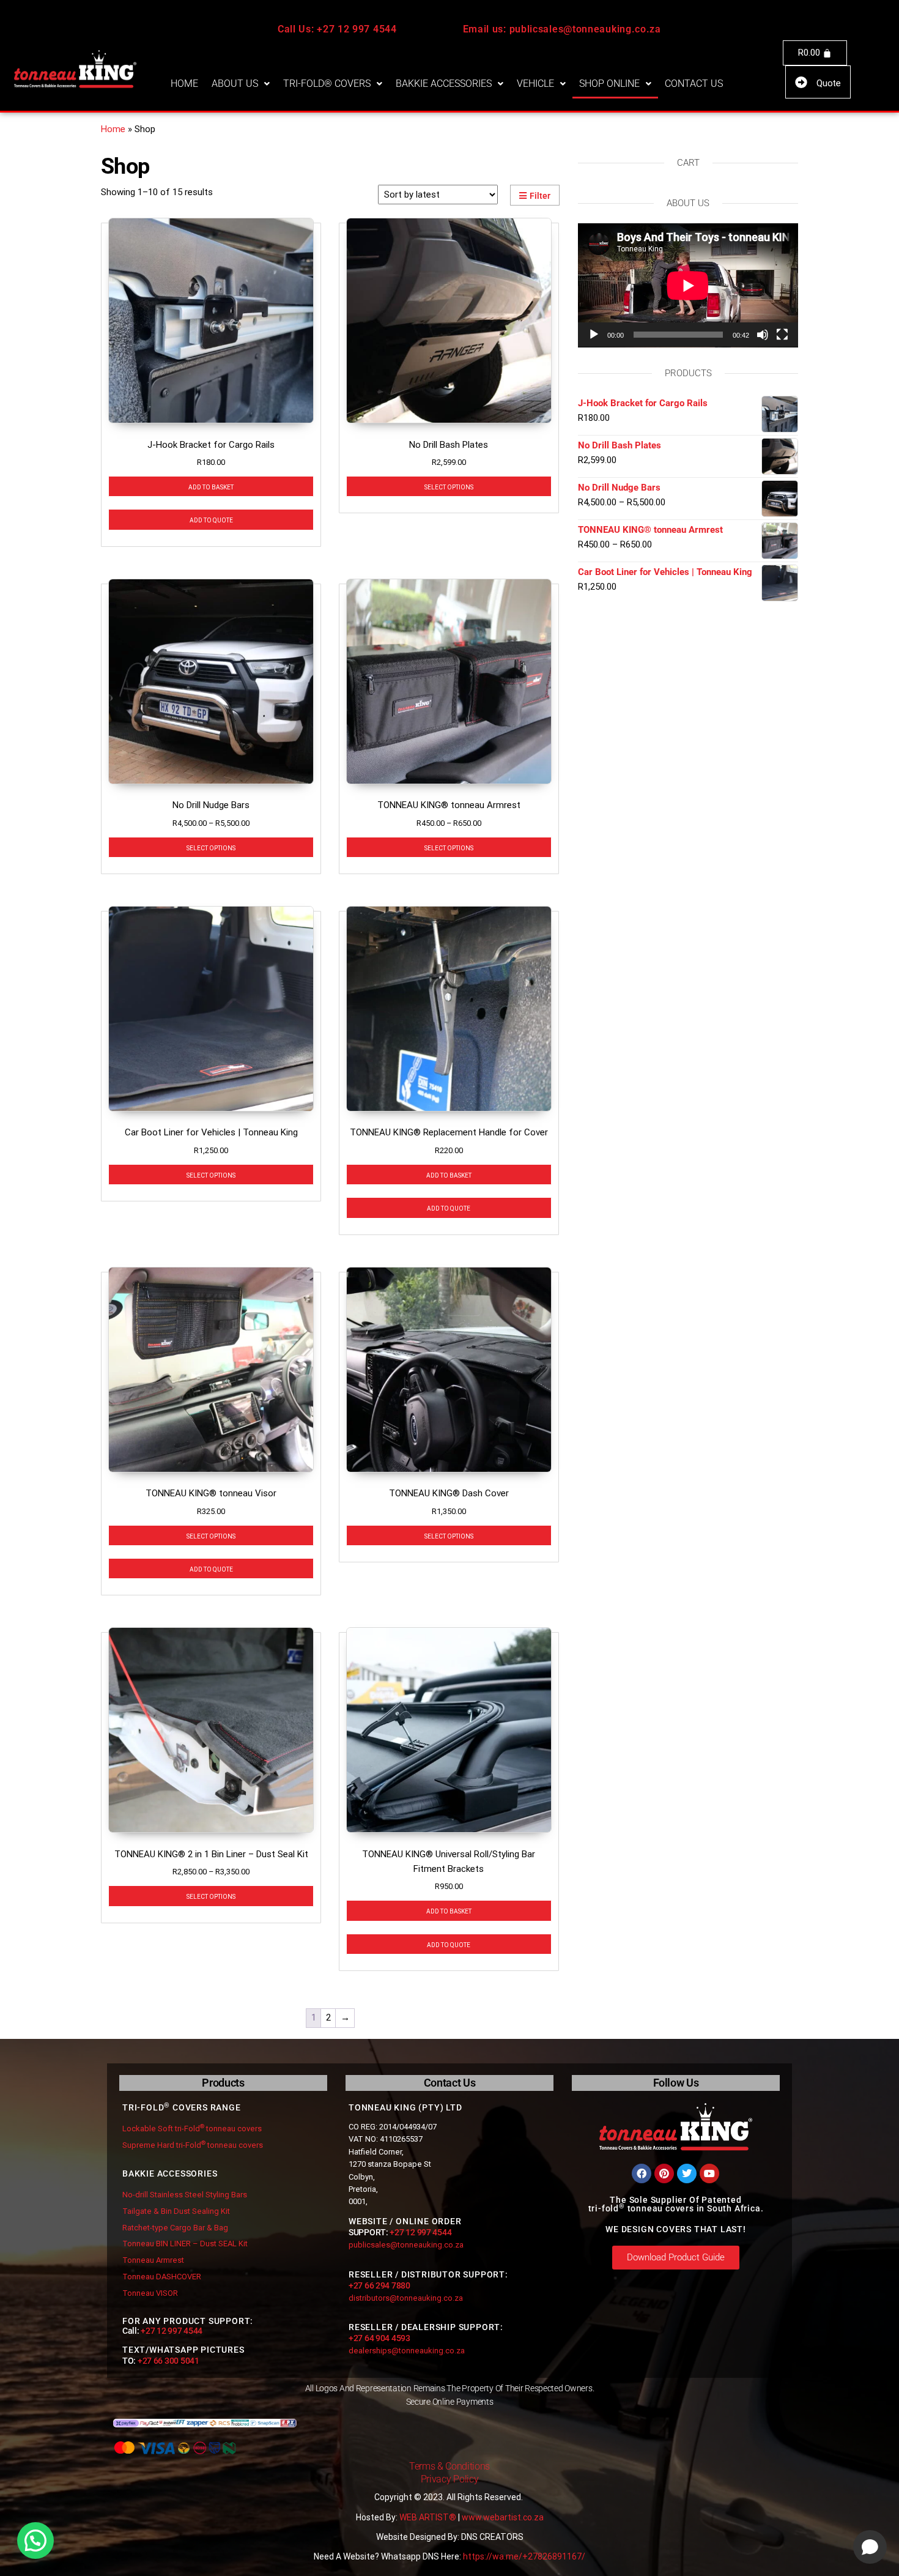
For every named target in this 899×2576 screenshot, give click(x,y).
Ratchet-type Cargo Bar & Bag (175, 2228)
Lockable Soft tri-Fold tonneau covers (192, 2129)
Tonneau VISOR (150, 2293)
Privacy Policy (450, 2479)
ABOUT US (235, 84)
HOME (184, 84)
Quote (829, 83)
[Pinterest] (664, 2173)
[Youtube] (709, 2173)
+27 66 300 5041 (168, 2361)
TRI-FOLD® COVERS (327, 84)
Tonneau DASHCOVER (162, 2277)
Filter (540, 196)
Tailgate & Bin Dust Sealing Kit (176, 2211)
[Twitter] (687, 2173)
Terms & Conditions (449, 2466)
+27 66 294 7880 (379, 2285)
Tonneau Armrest (153, 2260)
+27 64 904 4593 (379, 2338)
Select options (449, 486)
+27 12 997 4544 (172, 2331)
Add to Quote (211, 519)
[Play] (594, 335)
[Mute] (763, 335)
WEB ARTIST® (428, 2517)
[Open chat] (870, 2547)
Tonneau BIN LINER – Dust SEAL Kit (185, 2244)
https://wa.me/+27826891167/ (524, 2556)
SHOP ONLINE (609, 84)
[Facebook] (642, 2173)
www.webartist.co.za (503, 2517)
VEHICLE (535, 84)
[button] (241, 84)
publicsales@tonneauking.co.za (406, 2245)
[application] (688, 285)
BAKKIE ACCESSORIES (444, 84)
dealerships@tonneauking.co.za (407, 2351)
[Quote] (801, 83)
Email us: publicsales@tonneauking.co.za (562, 29)
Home (113, 129)
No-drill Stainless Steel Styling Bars (185, 2195)
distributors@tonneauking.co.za (406, 2298)
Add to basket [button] (211, 486)
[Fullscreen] (782, 335)
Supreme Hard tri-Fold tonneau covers (193, 2145)
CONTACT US (694, 84)
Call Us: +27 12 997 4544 (337, 29)
